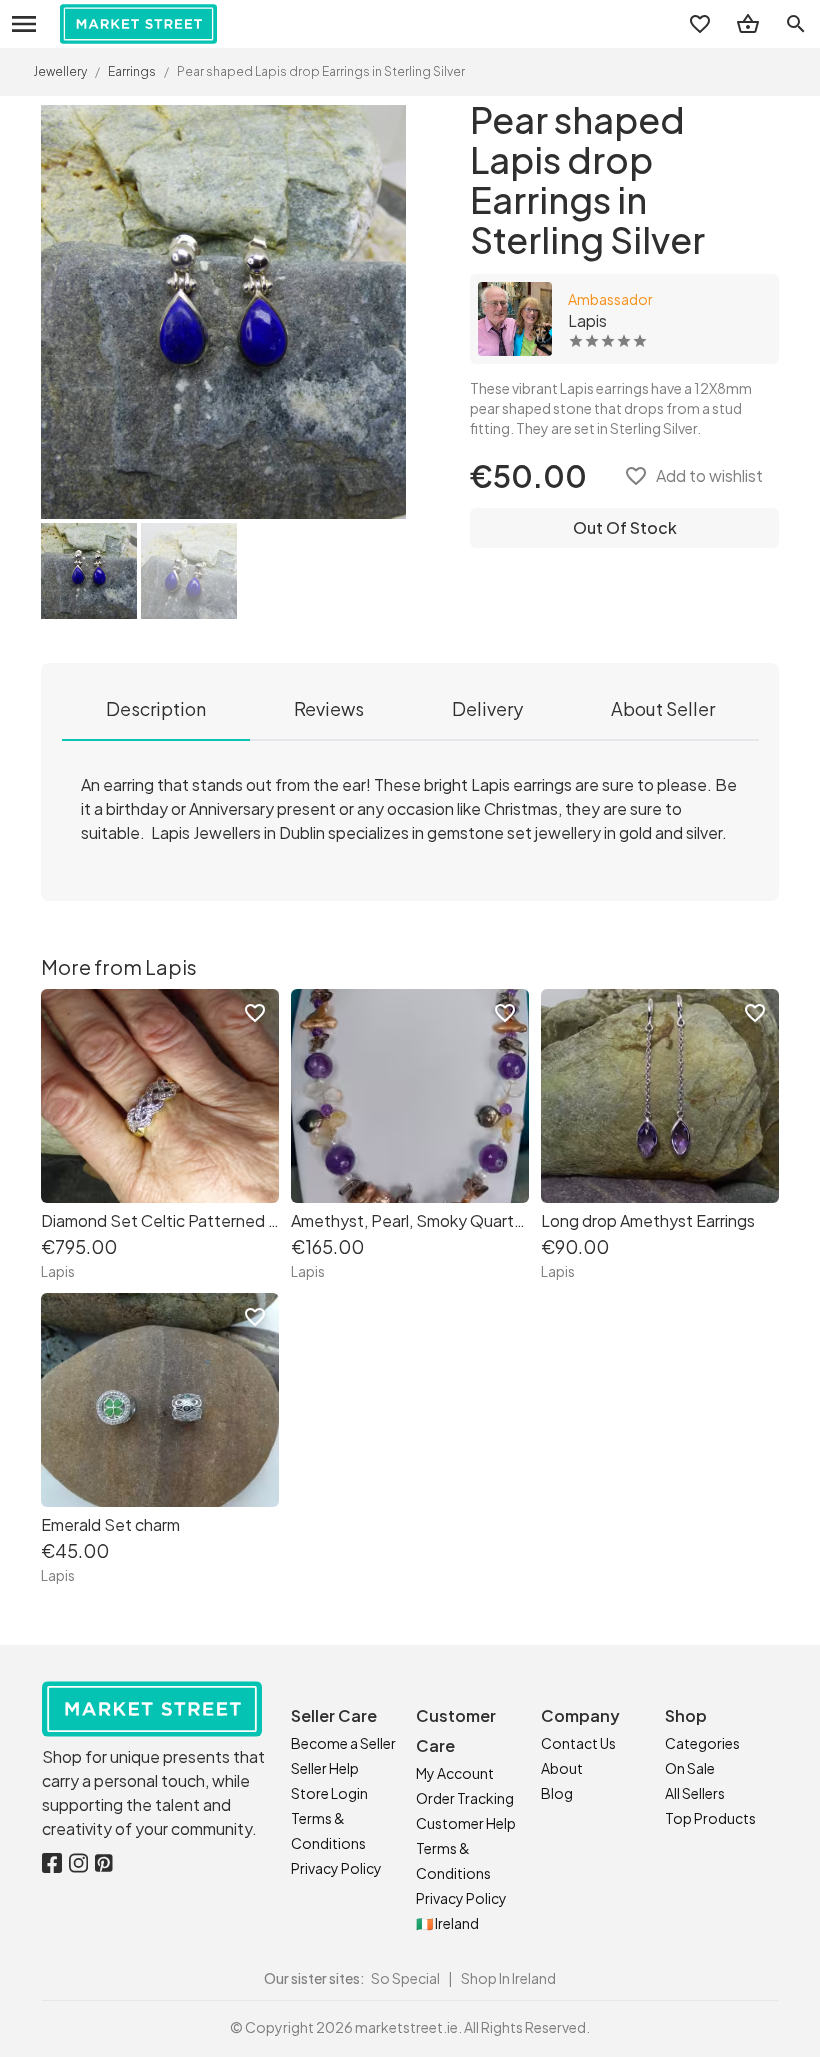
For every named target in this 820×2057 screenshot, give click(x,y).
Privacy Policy (336, 1868)
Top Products (710, 1818)
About (562, 1768)
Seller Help (325, 1768)
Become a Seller (343, 1743)
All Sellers (695, 1793)
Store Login (329, 1793)
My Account (455, 1773)
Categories (702, 1743)
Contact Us (578, 1743)
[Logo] (138, 24)
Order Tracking (465, 1798)
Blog (557, 1793)
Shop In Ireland (508, 1978)
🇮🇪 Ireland (447, 1923)
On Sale (690, 1768)
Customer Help (466, 1823)
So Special (405, 1978)
